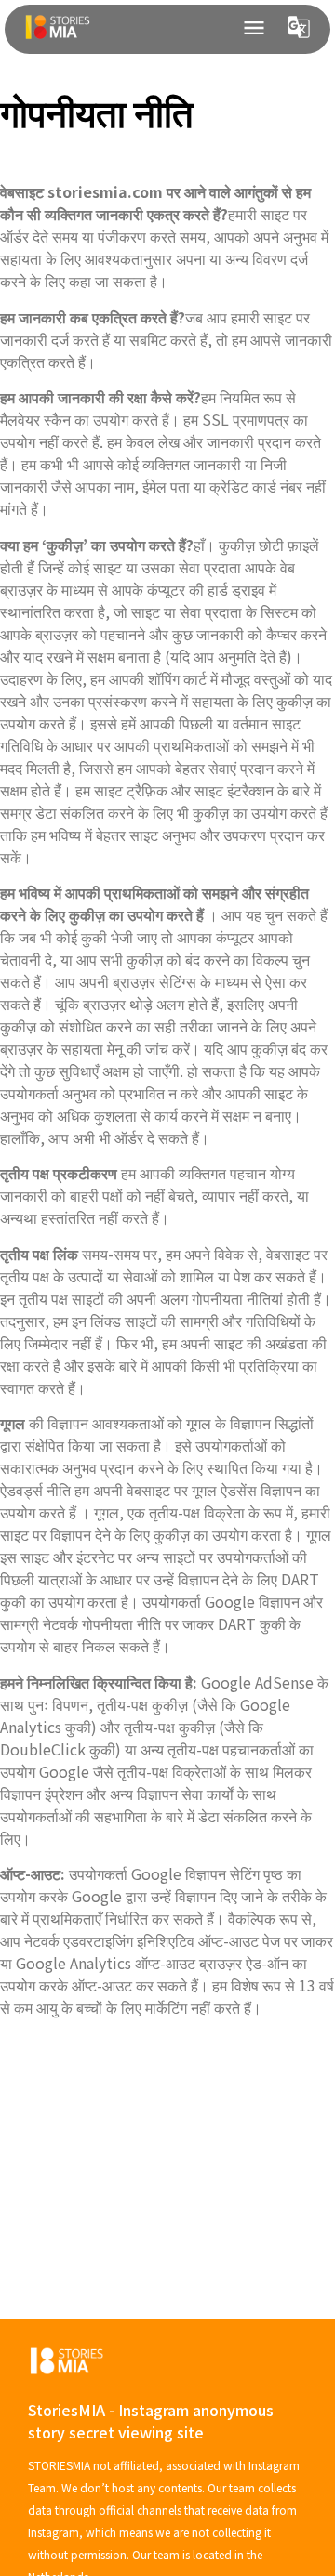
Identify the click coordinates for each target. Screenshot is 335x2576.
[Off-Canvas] (254, 28)
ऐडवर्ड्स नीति (35, 1490)
